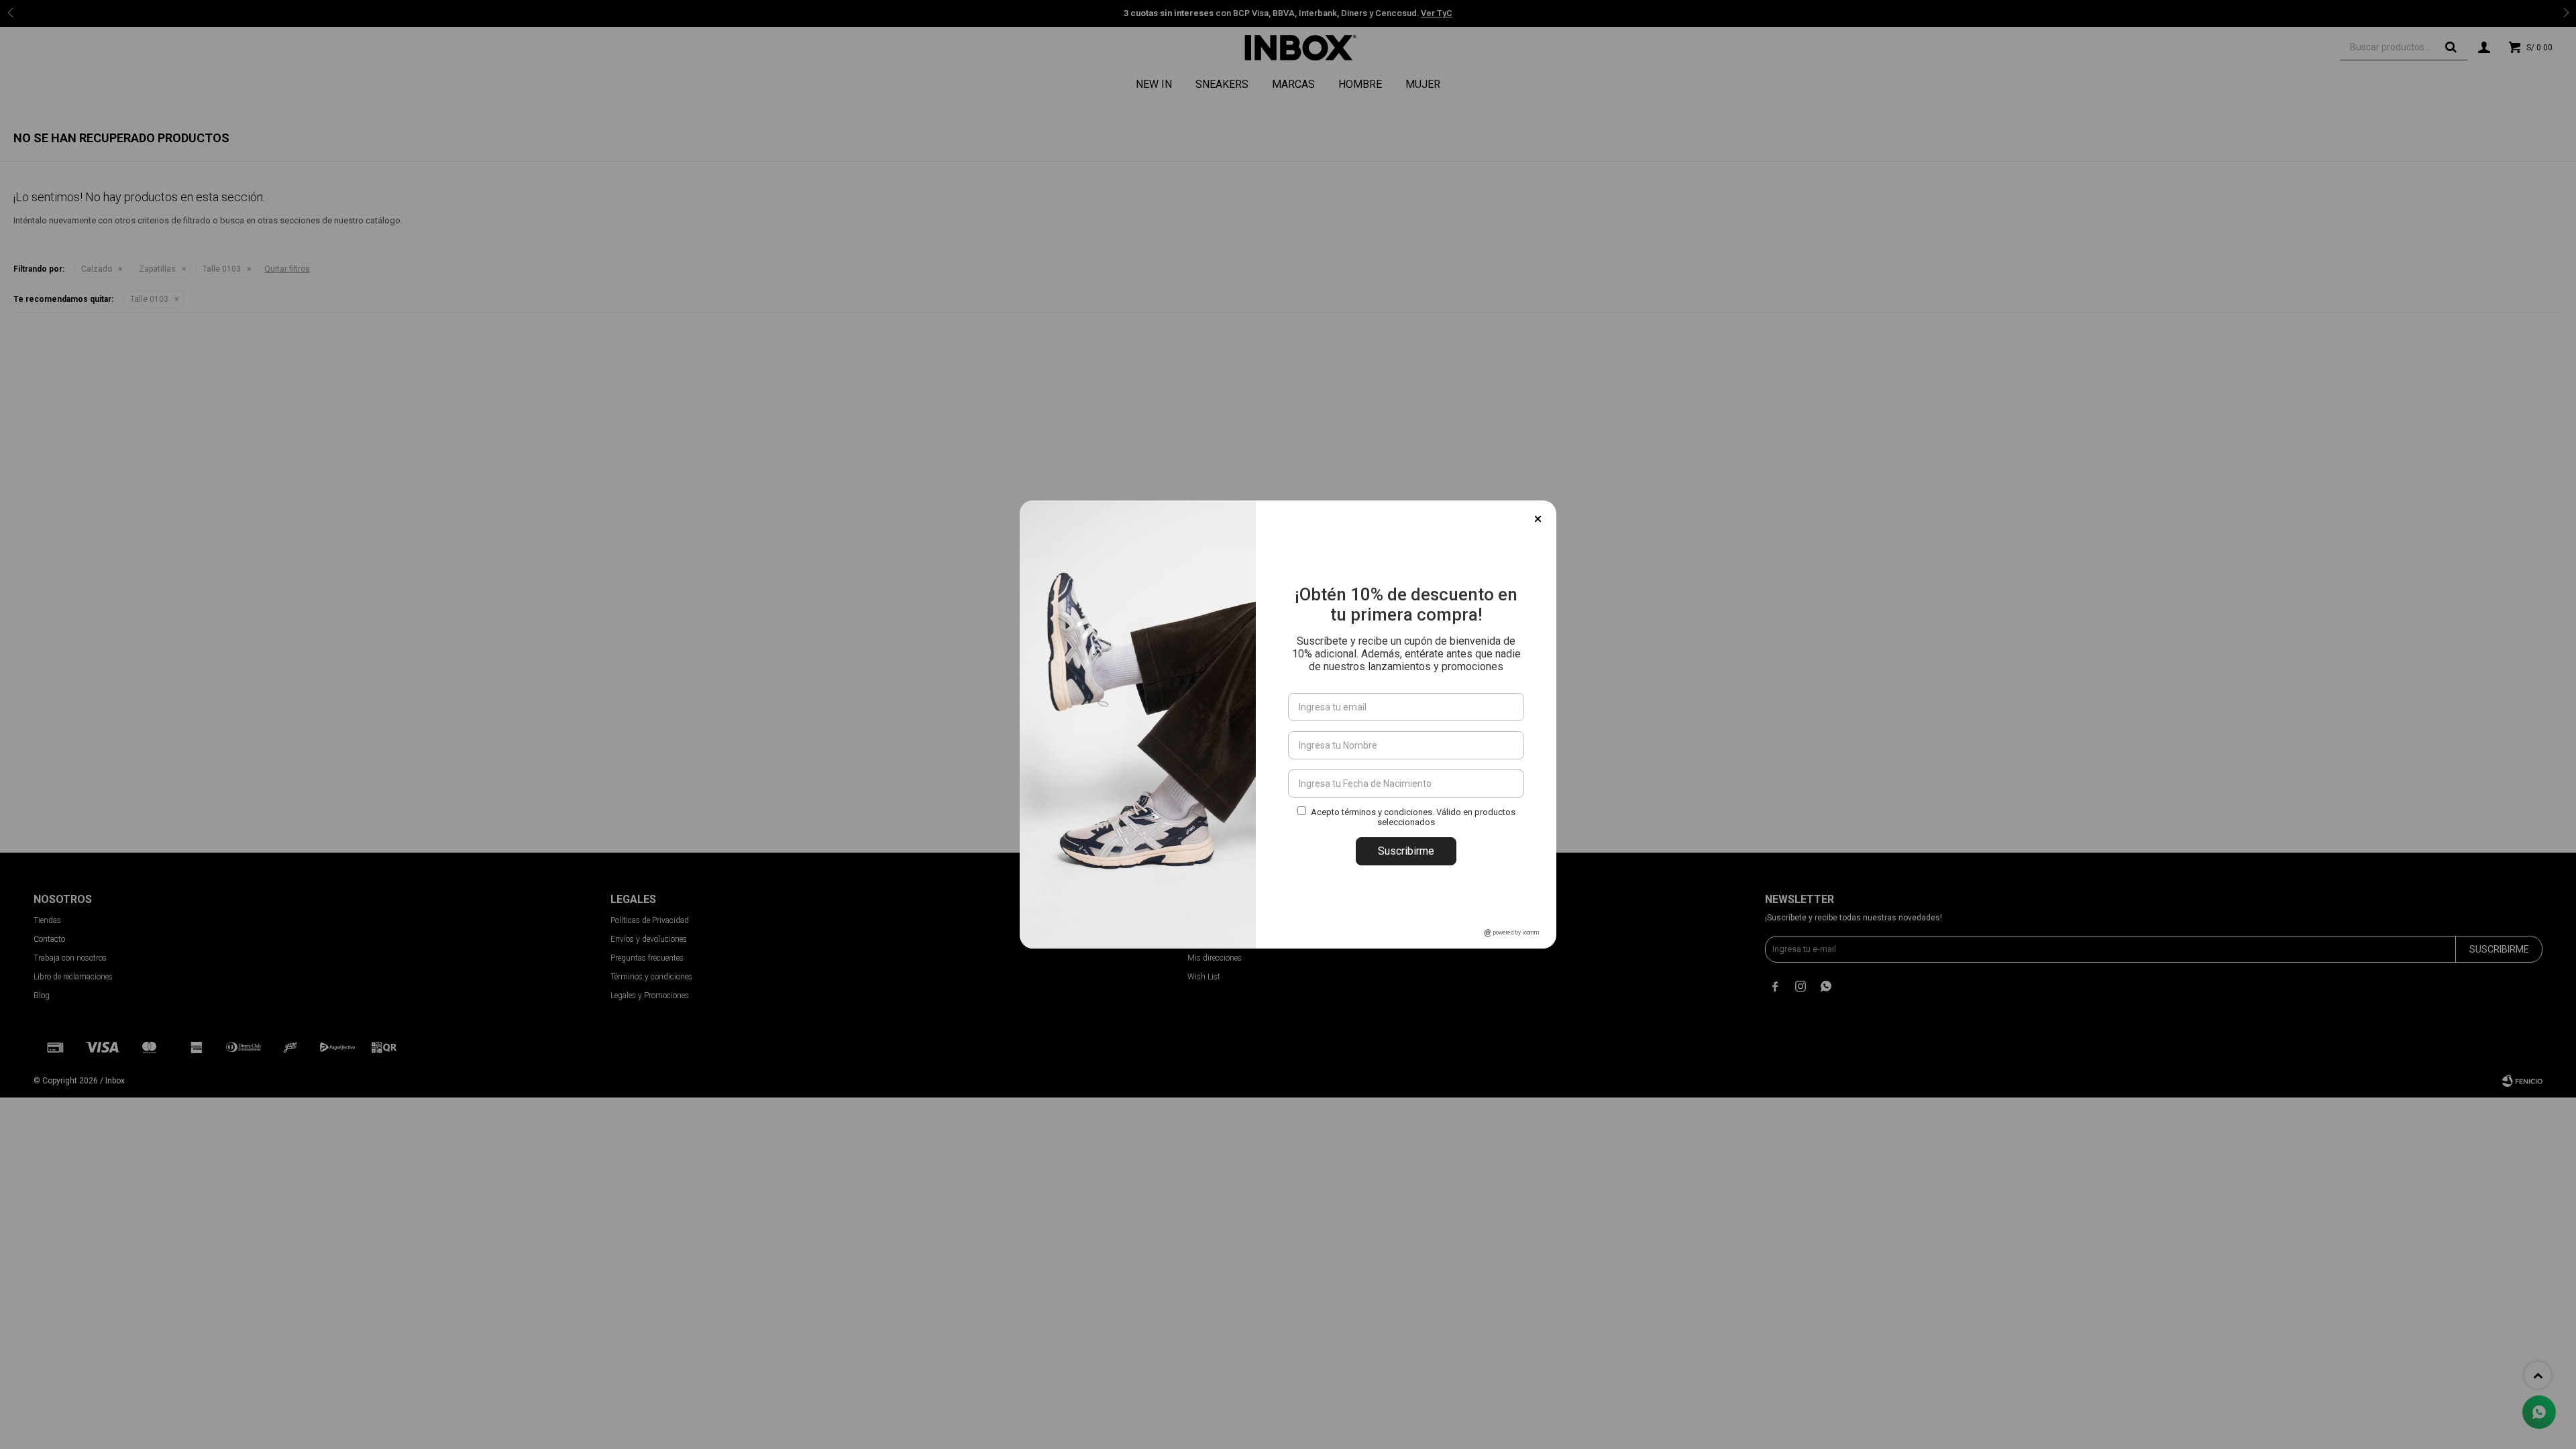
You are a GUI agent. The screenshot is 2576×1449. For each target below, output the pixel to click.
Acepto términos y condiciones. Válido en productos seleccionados (1413, 817)
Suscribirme (1406, 851)
